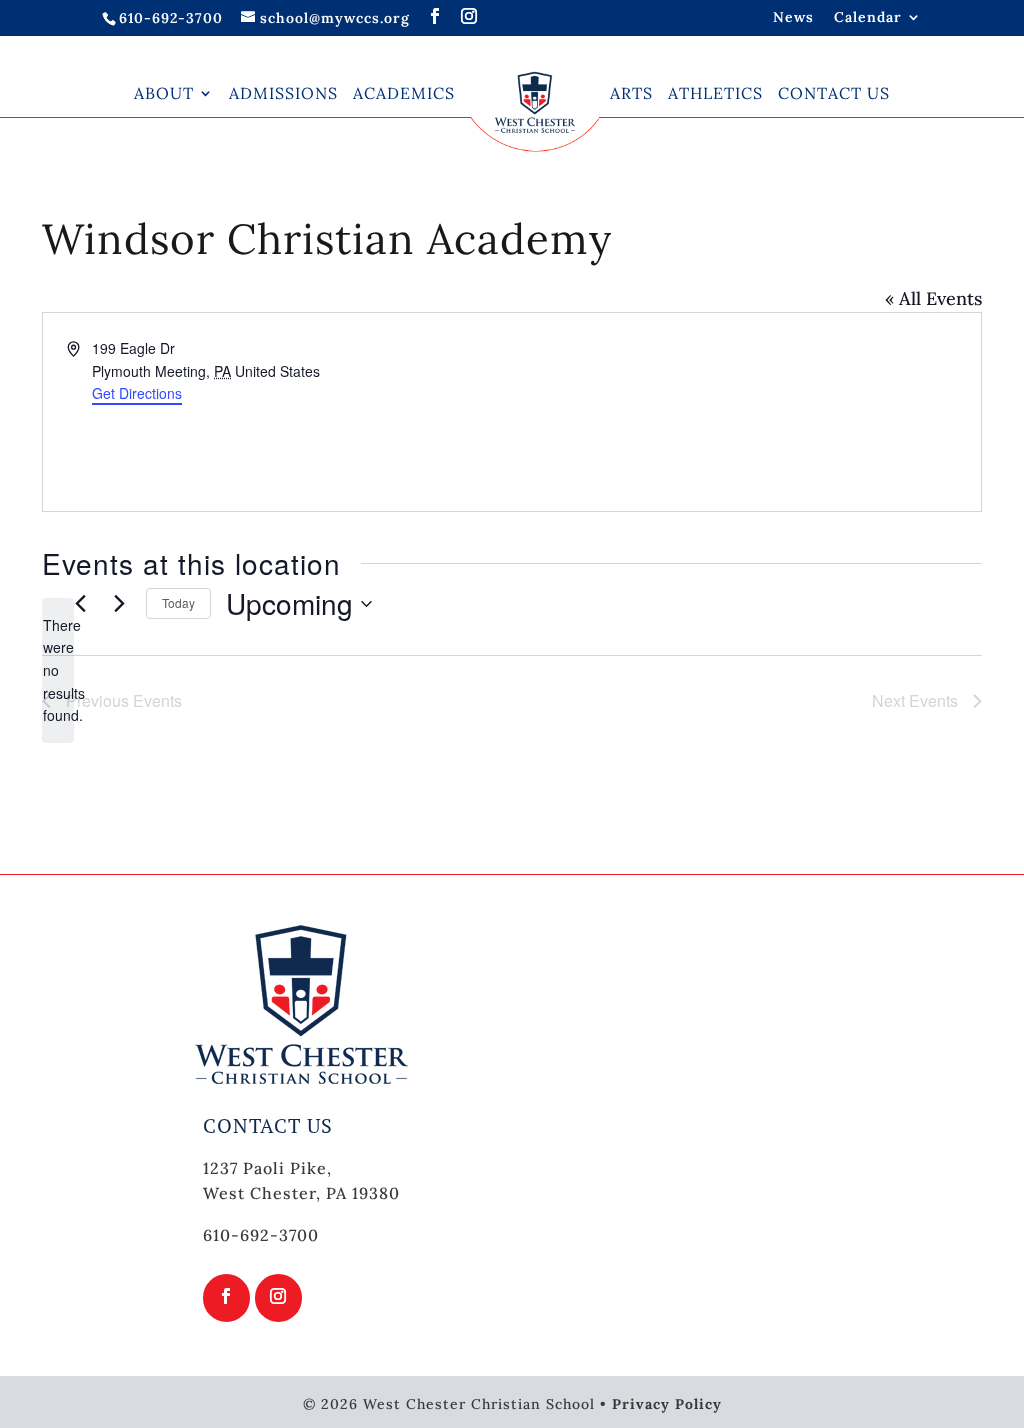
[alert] (58, 670)
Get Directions (137, 393)
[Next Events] (119, 604)
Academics (404, 93)
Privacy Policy (667, 1404)
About (164, 93)
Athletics (715, 93)
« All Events (933, 298)
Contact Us (834, 93)
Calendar (868, 18)
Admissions (283, 93)
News (793, 18)
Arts (631, 93)
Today (178, 602)
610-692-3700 (171, 18)
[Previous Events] (80, 604)
